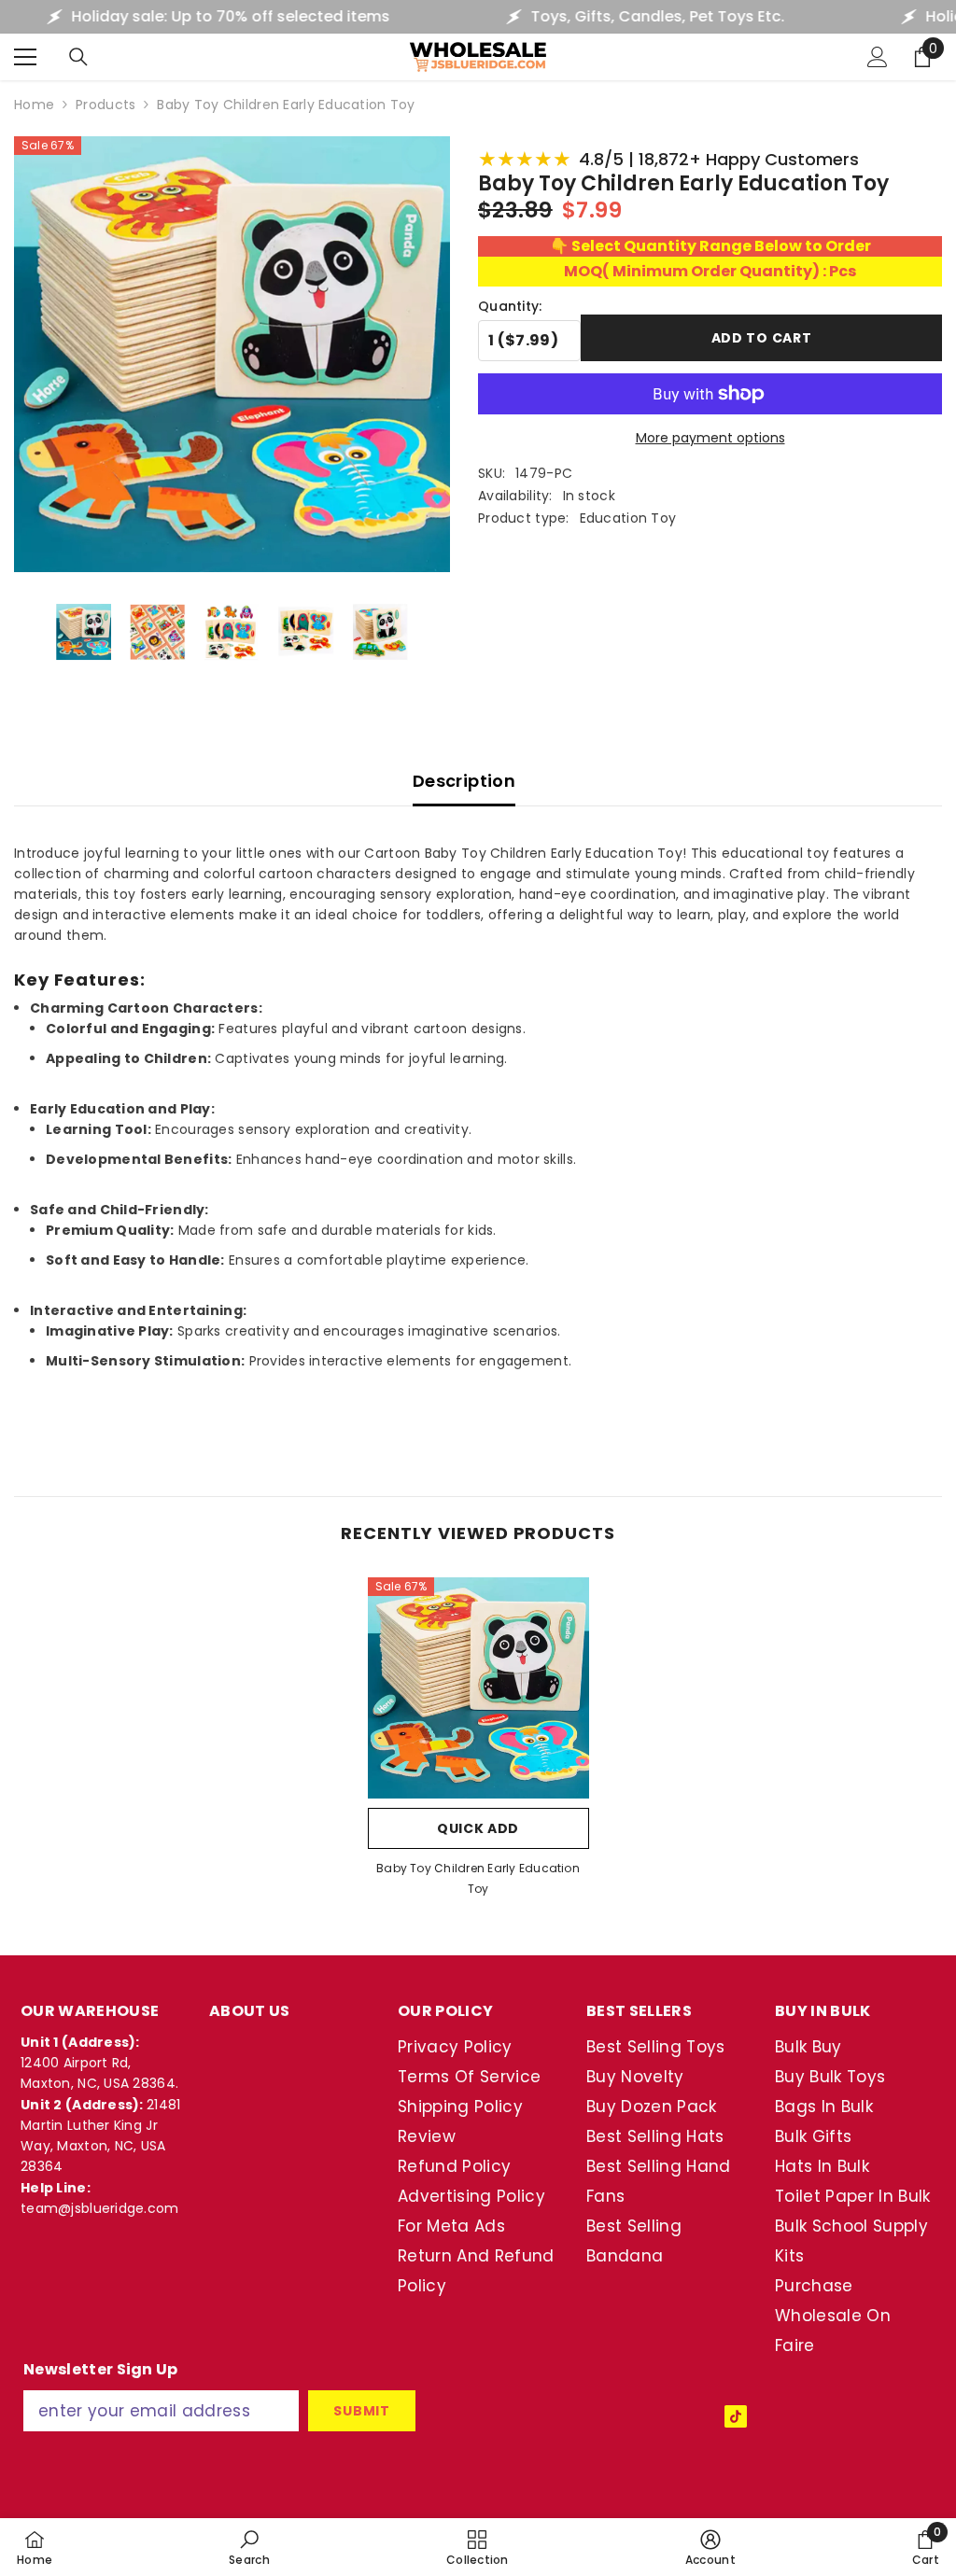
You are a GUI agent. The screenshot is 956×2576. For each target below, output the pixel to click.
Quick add (478, 1828)
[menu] (25, 57)
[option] (478, 1743)
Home (34, 105)
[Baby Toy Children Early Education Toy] (478, 1688)
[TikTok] (736, 2416)
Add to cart (762, 338)
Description (464, 781)
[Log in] (878, 57)
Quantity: (510, 306)
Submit (361, 2411)
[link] (249, 2547)
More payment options (710, 438)
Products (105, 105)
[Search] (78, 57)
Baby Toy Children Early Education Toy (478, 1878)
